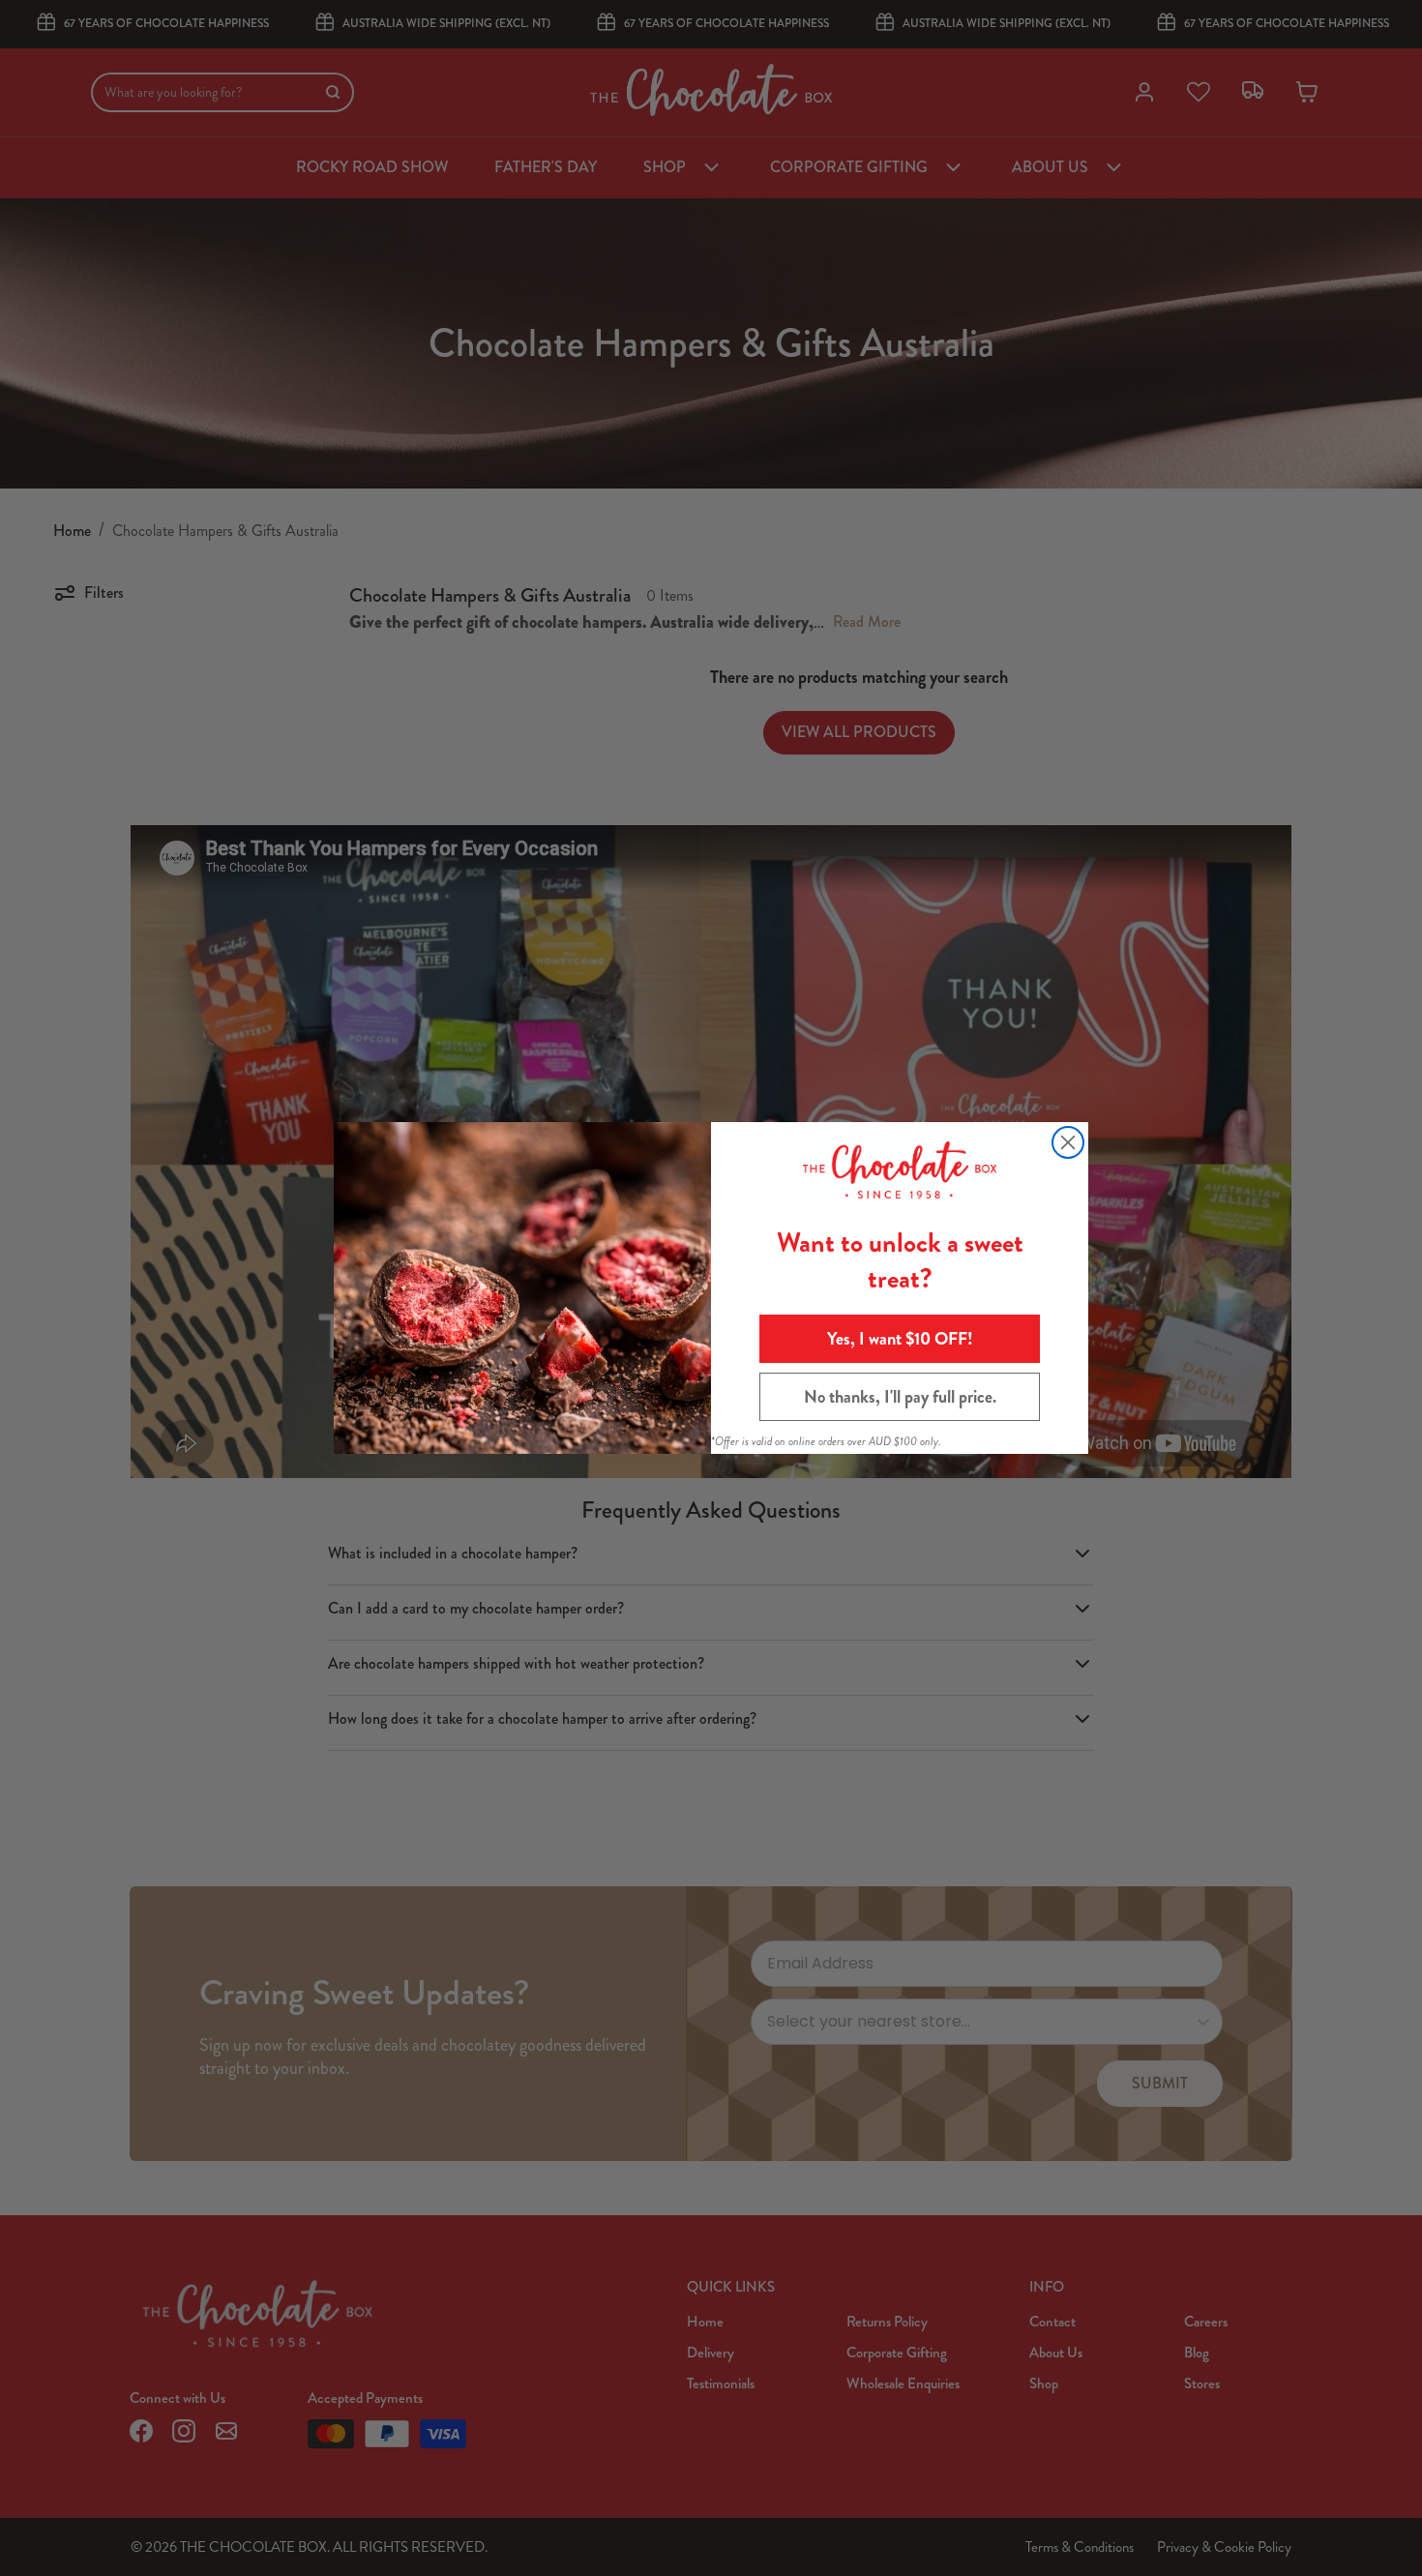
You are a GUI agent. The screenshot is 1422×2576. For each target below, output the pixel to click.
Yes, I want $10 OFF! (900, 1339)
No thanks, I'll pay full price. (900, 1397)
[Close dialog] (1068, 1142)
